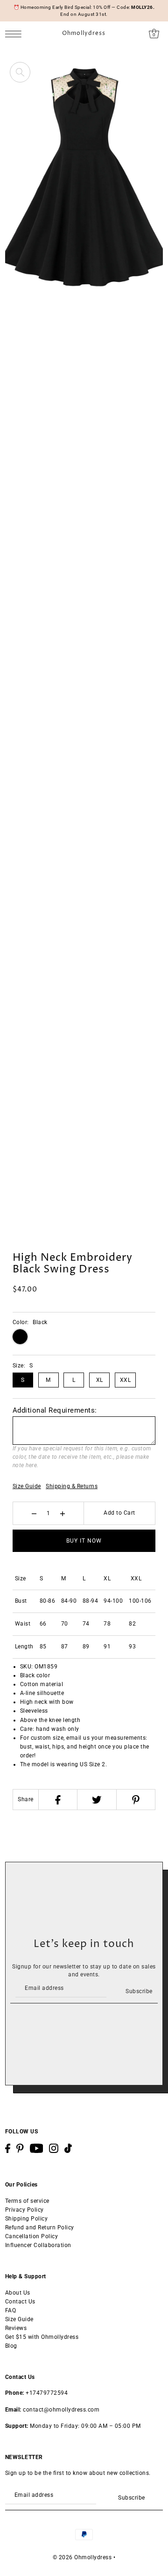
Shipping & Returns (72, 1486)
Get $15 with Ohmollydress (42, 2337)
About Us (18, 2293)
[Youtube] (37, 2148)
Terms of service (27, 2201)
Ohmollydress (84, 34)
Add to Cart (119, 1513)
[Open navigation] (16, 34)
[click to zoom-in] (20, 72)
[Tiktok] (68, 2148)
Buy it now (84, 1541)
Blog (11, 2346)
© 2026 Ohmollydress (82, 2557)
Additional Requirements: (55, 1410)
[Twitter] (96, 1800)
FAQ (11, 2310)
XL (100, 1380)
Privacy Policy (24, 2210)
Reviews (16, 2328)
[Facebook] (58, 1800)
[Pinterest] (136, 1800)
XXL (126, 1380)
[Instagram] (54, 2148)
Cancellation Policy (32, 2236)
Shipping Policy (27, 2219)
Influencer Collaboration (38, 2245)
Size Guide (27, 1486)
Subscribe (139, 1991)
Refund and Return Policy (40, 2228)
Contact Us (20, 2302)
